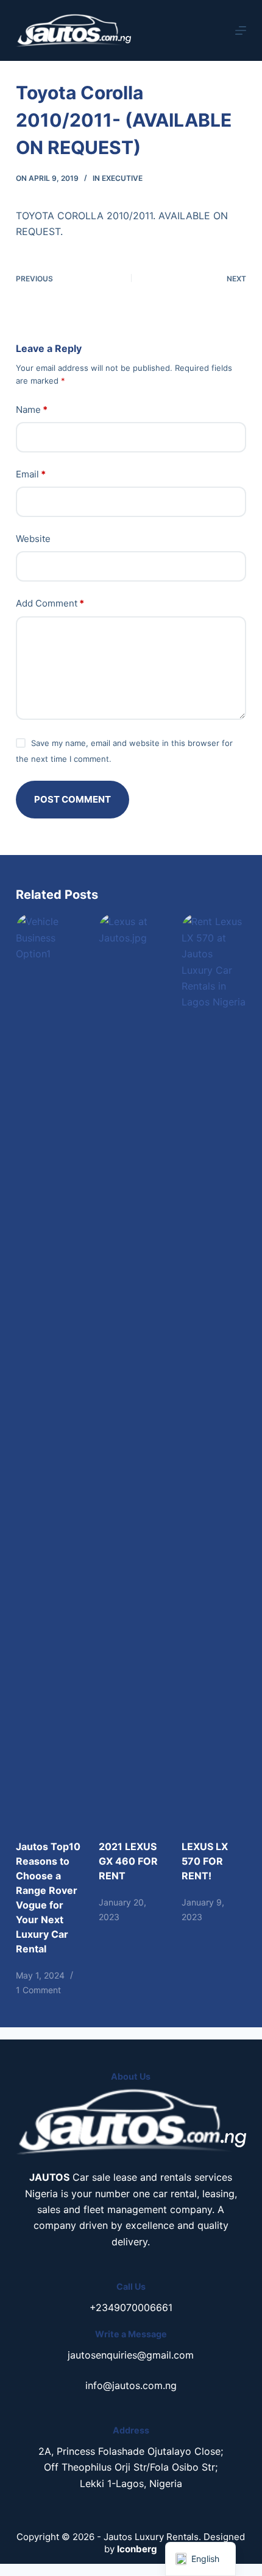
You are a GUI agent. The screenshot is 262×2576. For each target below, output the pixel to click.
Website (33, 539)
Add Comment (50, 603)
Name (32, 410)
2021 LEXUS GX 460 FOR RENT (128, 1861)
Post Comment (73, 799)
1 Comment (38, 1990)
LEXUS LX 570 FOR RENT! (205, 1861)
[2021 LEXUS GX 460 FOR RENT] (131, 1370)
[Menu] (241, 30)
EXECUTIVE (122, 178)
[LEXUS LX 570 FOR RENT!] (214, 1370)
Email (31, 474)
